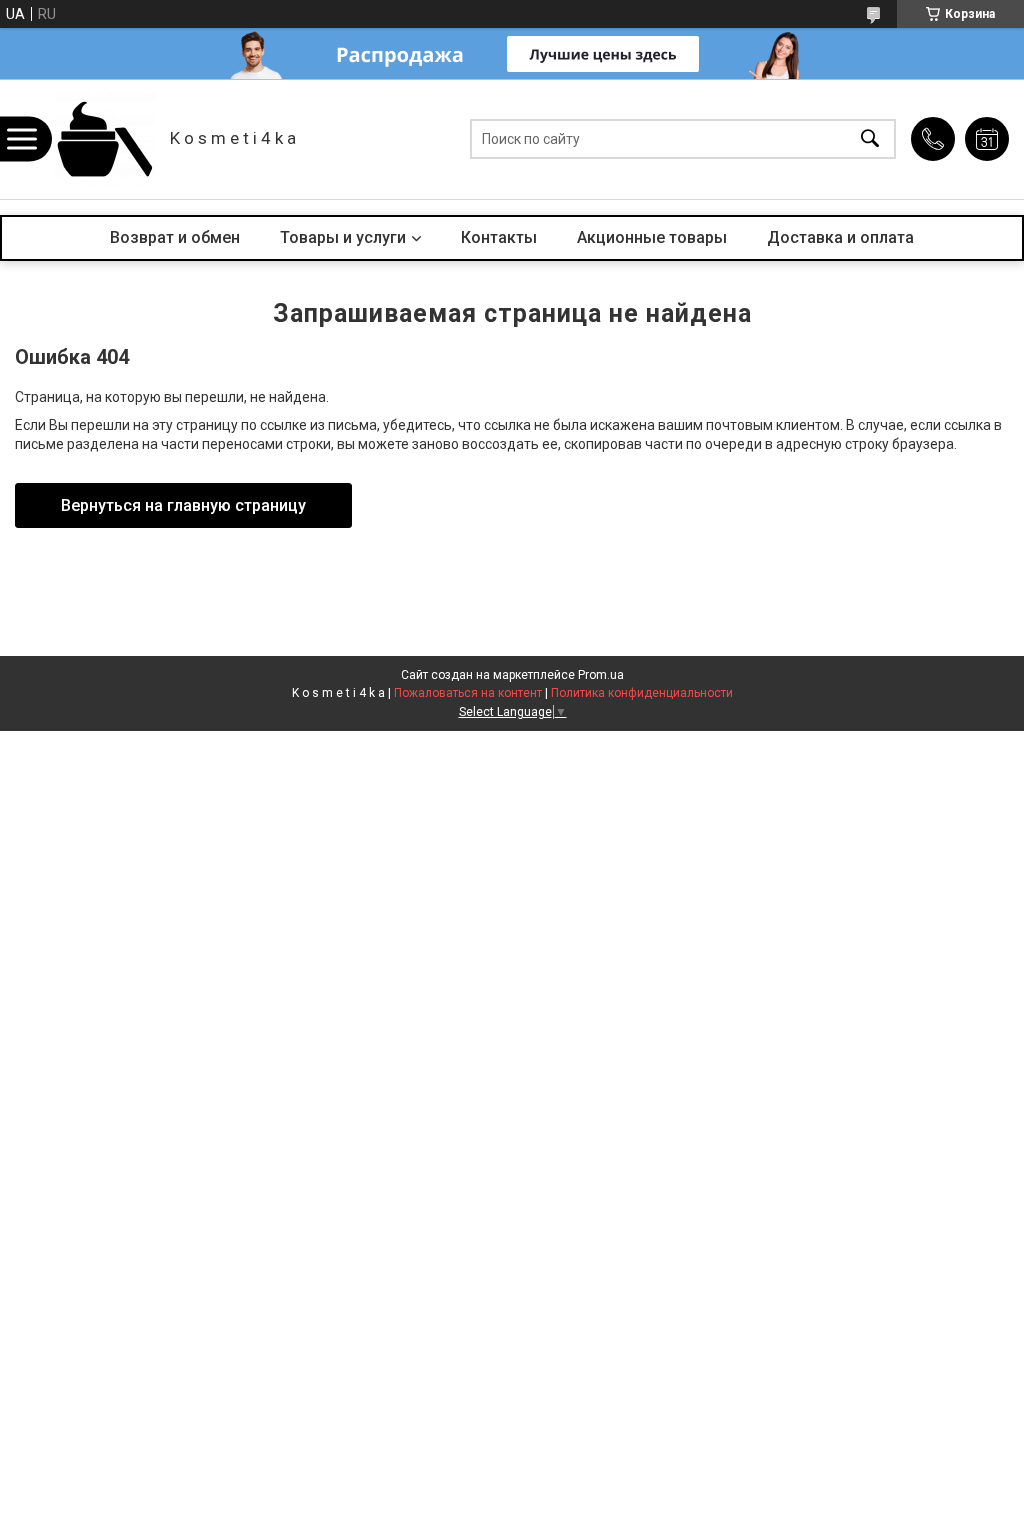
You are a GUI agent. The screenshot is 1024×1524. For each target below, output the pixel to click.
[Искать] (870, 139)
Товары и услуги (343, 237)
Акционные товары (652, 237)
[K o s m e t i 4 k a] (105, 139)
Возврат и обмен (175, 237)
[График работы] (987, 139)
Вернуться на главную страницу (183, 505)
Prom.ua (601, 675)
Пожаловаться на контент (468, 693)
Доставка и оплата (840, 237)
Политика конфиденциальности (642, 693)
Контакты (499, 237)
